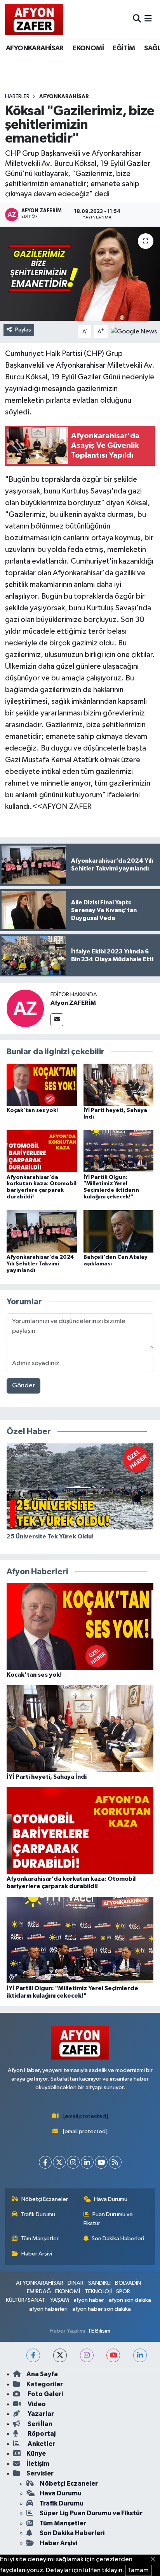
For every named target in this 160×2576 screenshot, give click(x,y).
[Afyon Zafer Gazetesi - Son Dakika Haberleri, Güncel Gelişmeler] (34, 19)
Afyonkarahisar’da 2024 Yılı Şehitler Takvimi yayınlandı (40, 1264)
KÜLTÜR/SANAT (26, 2300)
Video (36, 2404)
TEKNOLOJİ (98, 2291)
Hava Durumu (111, 2199)
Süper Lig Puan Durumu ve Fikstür (91, 2513)
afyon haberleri (48, 2309)
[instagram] (87, 2355)
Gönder (23, 1386)
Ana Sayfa (42, 2374)
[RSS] (115, 2162)
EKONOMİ (88, 48)
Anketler (41, 2444)
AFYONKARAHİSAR (35, 48)
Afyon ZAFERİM (73, 1003)
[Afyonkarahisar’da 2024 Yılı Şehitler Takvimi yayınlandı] (42, 1231)
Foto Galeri (45, 2394)
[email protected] (86, 2116)
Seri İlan (39, 2424)
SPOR (123, 2291)
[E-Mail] (57, 1020)
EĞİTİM (124, 48)
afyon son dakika (130, 2300)
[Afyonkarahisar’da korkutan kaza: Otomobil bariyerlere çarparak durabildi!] (42, 1151)
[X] (59, 2162)
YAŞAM (60, 2300)
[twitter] (60, 2355)
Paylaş (23, 330)
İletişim (38, 2464)
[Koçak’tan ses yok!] (42, 1084)
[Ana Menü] (148, 19)
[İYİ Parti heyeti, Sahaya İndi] (119, 1084)
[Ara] (137, 19)
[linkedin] (140, 2355)
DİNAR (76, 2283)
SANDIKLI (99, 2283)
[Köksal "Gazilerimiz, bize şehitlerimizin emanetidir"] (80, 274)
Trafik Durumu (38, 2214)
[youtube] (113, 2355)
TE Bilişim (99, 2331)
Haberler (17, 97)
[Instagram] (73, 2162)
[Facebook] (45, 2162)
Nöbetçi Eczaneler (45, 2199)
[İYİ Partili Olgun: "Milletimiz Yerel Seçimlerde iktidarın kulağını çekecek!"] (119, 1151)
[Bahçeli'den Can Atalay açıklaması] (119, 1231)
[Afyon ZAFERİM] (25, 1008)
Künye (36, 2454)
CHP (94, 354)
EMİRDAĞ (39, 2291)
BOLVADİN (128, 2283)
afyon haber (89, 2300)
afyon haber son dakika (102, 2309)
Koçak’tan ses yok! (32, 1110)
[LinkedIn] (87, 2162)
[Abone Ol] (134, 332)
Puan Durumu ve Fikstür (108, 2219)
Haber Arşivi (37, 2254)
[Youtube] (101, 2162)
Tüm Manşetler (40, 2239)
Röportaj (41, 2434)
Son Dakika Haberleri (118, 2239)
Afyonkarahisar (81, 365)
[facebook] (33, 2355)
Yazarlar (40, 2414)
